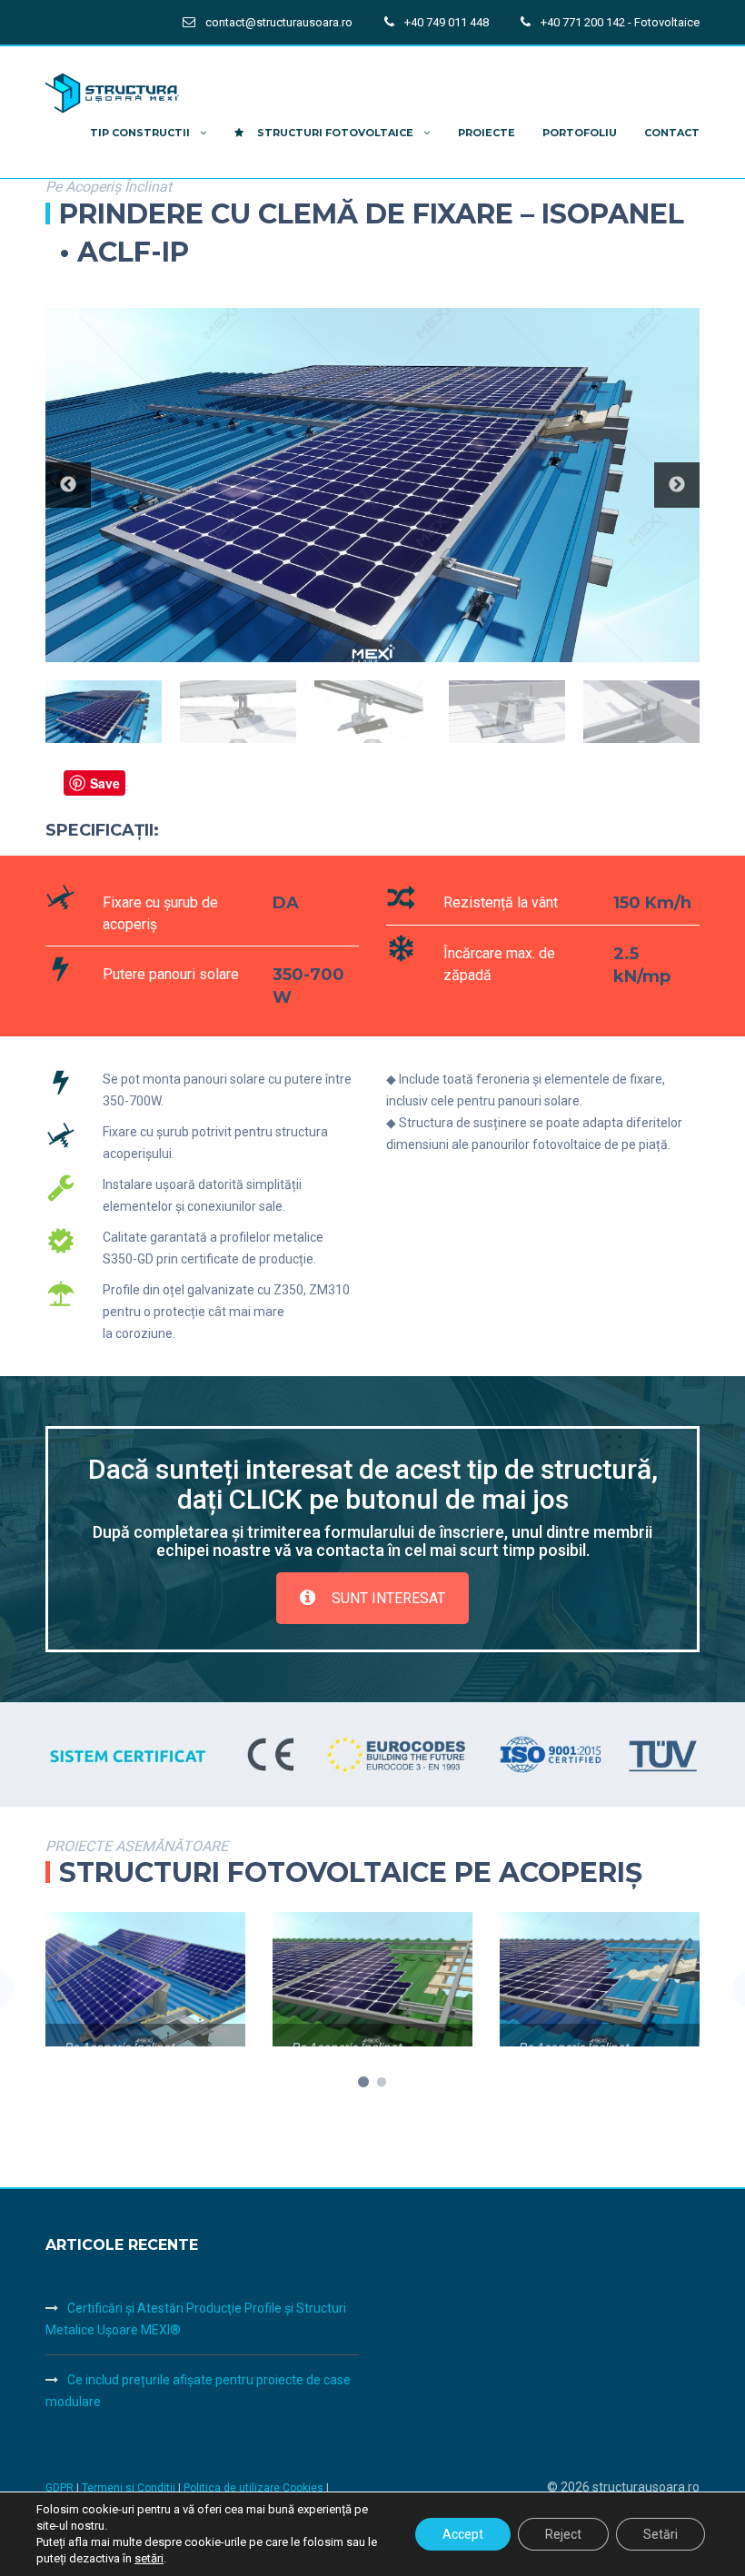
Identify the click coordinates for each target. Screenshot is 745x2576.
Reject (563, 2534)
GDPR (60, 2488)
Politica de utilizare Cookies (255, 2488)
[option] (372, 485)
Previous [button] (68, 485)
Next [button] (677, 485)
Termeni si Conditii (129, 2488)
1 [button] (363, 2083)
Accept (463, 2534)
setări (149, 2558)
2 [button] (382, 2083)
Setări (661, 2534)
